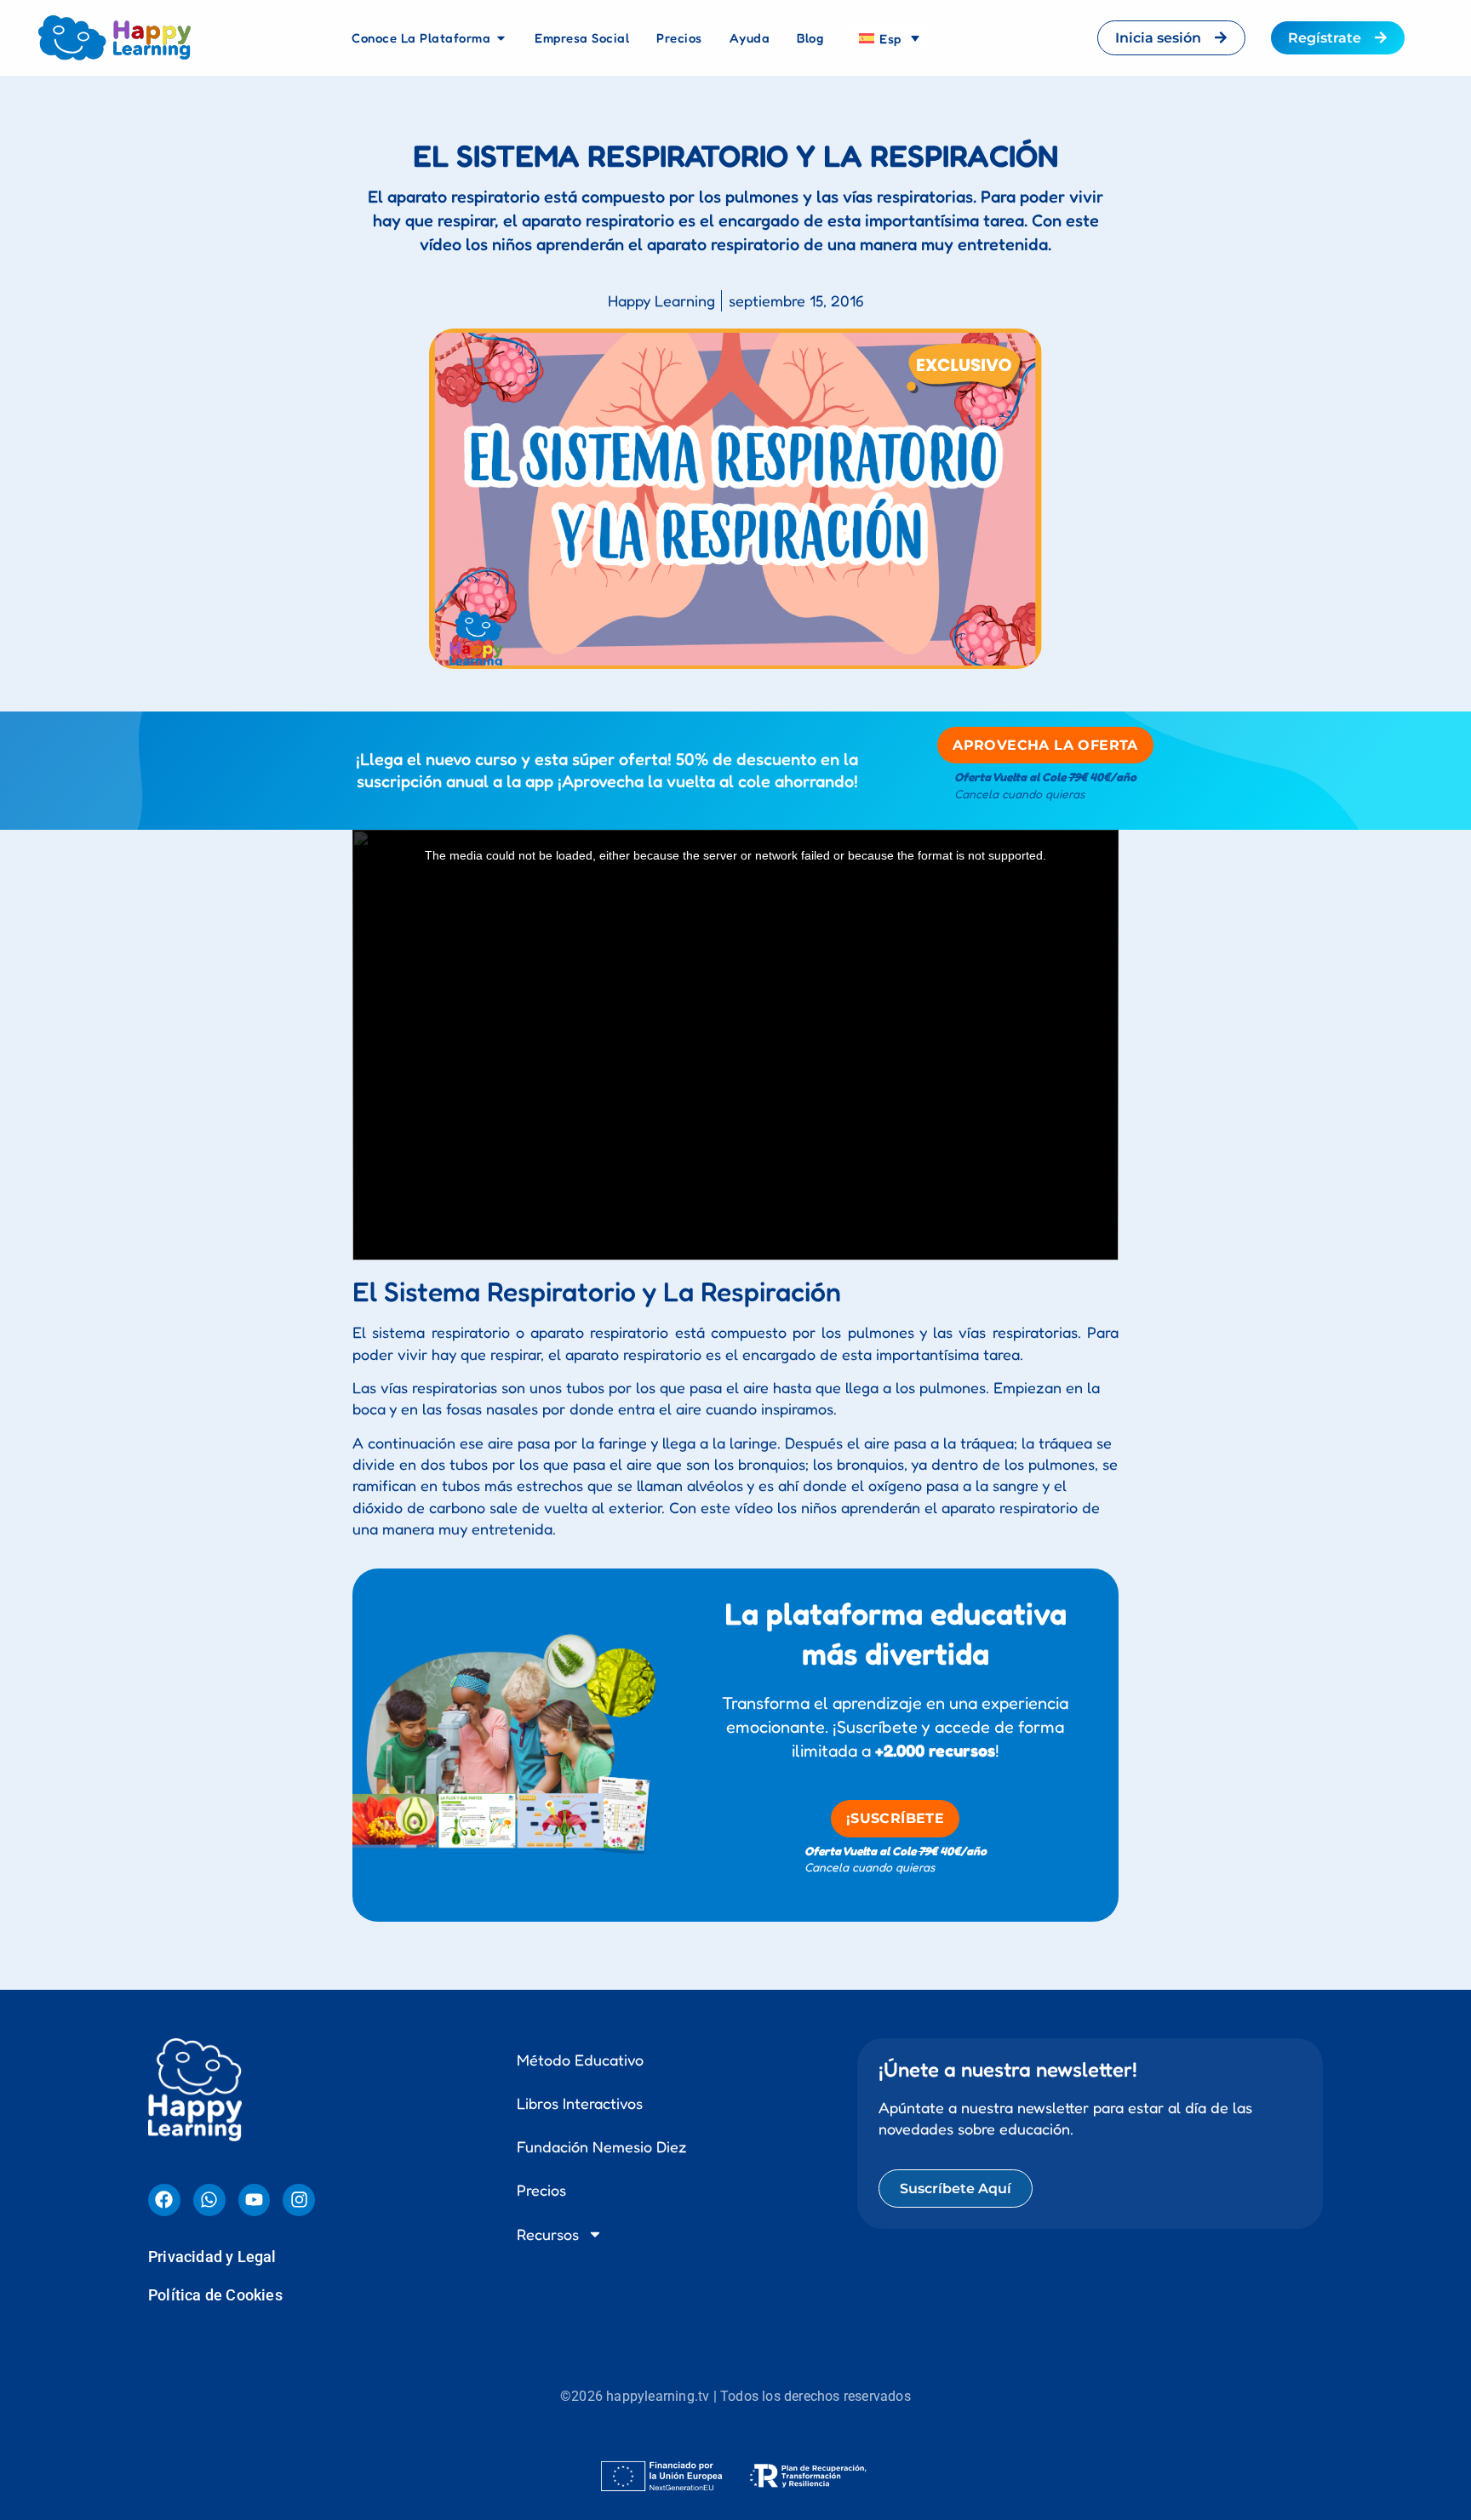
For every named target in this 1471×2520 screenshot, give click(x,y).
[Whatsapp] (209, 1727)
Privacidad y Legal (212, 1783)
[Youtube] (255, 1727)
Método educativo (580, 1586)
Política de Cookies (215, 1822)
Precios (541, 1717)
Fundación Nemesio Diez (602, 1673)
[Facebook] (164, 1727)
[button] (735, 2054)
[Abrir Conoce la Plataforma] (501, 38)
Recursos (548, 1761)
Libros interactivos (580, 1630)
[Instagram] (299, 1727)
